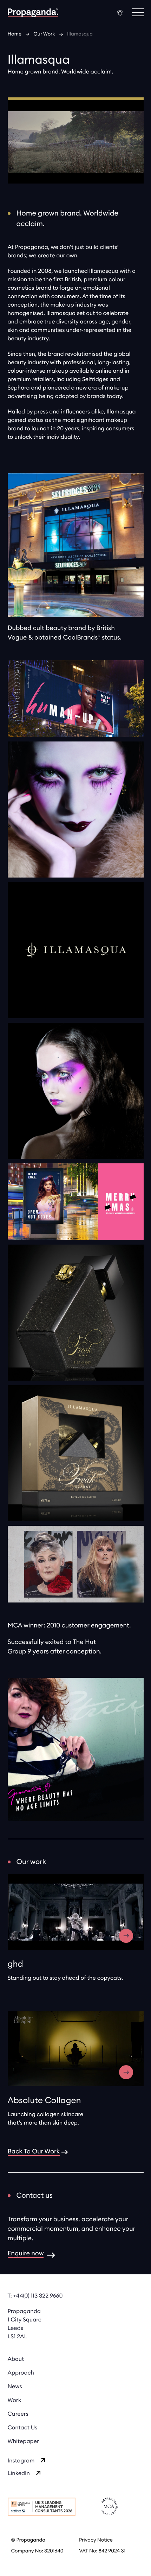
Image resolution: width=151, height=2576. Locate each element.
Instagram (21, 2461)
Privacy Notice (96, 2540)
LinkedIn (19, 2474)
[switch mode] (120, 13)
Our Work (44, 34)
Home (15, 34)
